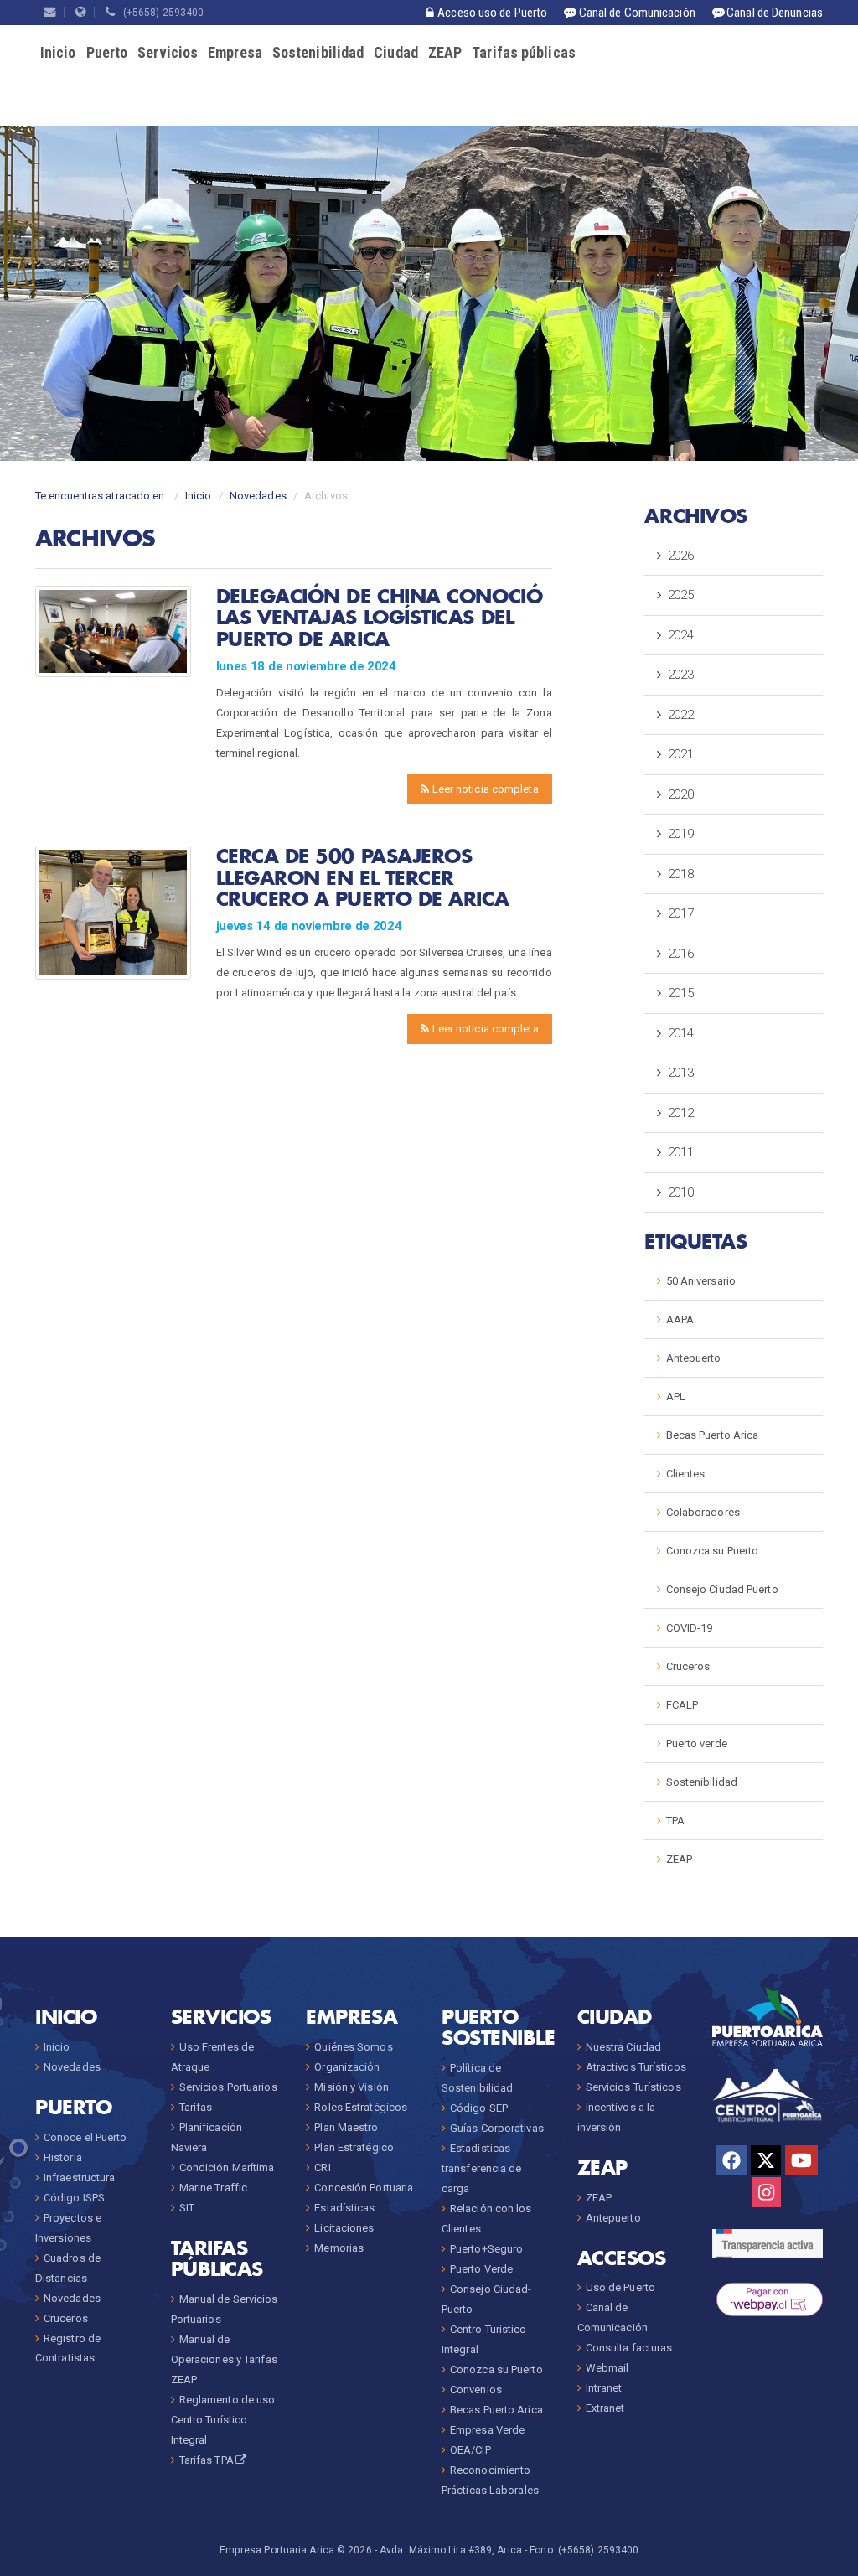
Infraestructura (80, 2178)
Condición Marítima (227, 2167)
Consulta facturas (629, 2348)
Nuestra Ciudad (623, 2047)
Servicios (168, 52)
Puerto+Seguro (486, 2249)
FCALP (682, 1705)
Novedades (258, 496)
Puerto (107, 52)
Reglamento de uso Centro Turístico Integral (223, 2420)
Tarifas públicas (524, 52)
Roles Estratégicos (361, 2107)
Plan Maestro (346, 2127)
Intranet (604, 2388)
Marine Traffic (213, 2188)
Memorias (339, 2248)
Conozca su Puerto (713, 1551)
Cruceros (688, 1666)
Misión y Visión (351, 2087)
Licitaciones (344, 2228)
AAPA (680, 1319)
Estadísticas (344, 2208)
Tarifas (196, 2107)
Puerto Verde (481, 2269)
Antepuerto (694, 1358)
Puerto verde (697, 1743)
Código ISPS (74, 2198)
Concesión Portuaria (364, 2188)
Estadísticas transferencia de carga (482, 2168)
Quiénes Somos (353, 2047)
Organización (347, 2067)
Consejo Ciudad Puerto (722, 1589)
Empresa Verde (487, 2430)
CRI (322, 2167)
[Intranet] (81, 13)
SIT (187, 2208)
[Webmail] (50, 13)
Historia (63, 2157)
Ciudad (396, 52)
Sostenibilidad (318, 52)
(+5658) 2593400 (160, 13)
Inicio (58, 52)
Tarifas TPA (207, 2460)
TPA (675, 1821)
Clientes (686, 1474)
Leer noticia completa (483, 789)
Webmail (607, 2368)
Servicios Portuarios (228, 2087)
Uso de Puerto (620, 2287)
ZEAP (445, 52)
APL (676, 1397)
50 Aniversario (701, 1281)
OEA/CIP (470, 2450)
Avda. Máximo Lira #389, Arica (451, 2550)
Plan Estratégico (354, 2147)
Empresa (235, 52)
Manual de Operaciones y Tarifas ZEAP (224, 2359)
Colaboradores (703, 1512)
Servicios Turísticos (633, 2087)
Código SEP (479, 2108)
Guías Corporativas (497, 2128)
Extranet (605, 2408)
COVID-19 (690, 1628)
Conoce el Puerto (85, 2137)
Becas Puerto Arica (713, 1435)
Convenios (476, 2390)
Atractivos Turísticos (636, 2067)
